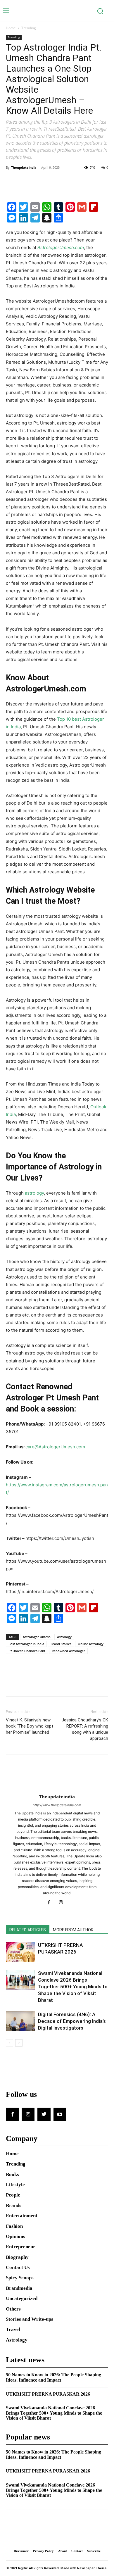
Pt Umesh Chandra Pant (27, 1651)
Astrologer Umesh (37, 1637)
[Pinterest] (39, 181)
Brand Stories (61, 1644)
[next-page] (19, 2043)
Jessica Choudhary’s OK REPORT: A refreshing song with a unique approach (85, 1729)
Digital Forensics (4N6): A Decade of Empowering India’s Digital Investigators (72, 2021)
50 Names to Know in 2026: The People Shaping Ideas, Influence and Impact (53, 2377)
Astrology (64, 1637)
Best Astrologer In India (26, 1644)
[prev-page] (9, 2043)
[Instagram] (63, 1903)
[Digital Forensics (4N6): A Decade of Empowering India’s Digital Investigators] (20, 2021)
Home (11, 28)
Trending (29, 28)
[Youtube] (60, 2114)
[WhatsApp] (52, 181)
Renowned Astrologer (68, 1651)
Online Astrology (91, 1644)
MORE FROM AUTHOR (73, 1930)
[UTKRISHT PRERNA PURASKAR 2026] (20, 1952)
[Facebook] (12, 181)
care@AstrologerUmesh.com (55, 1447)
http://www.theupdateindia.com (57, 1805)
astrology (34, 1193)
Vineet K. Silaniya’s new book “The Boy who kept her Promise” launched (30, 1726)
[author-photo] (57, 1789)
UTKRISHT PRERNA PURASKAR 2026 (48, 2394)
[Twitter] (25, 181)
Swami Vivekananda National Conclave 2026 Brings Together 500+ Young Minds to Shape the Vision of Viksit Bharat (73, 1987)
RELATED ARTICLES (28, 1930)
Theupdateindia (24, 167)
